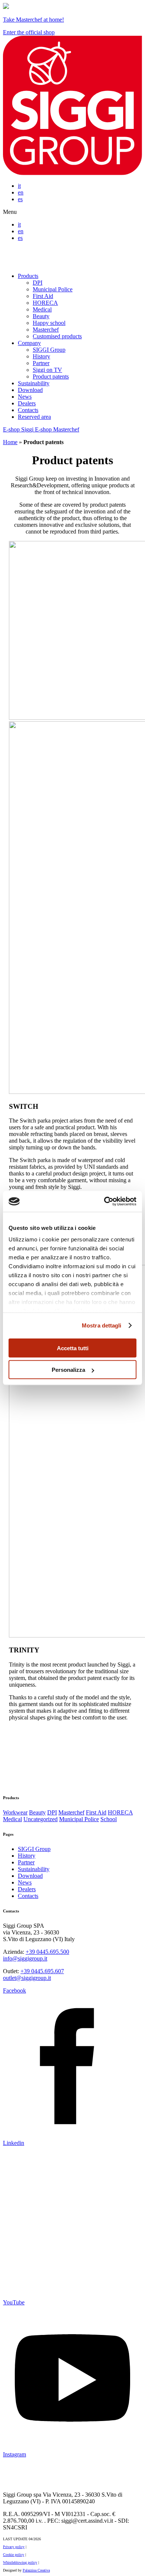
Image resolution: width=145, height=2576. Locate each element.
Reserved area (34, 417)
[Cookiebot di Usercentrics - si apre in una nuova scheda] (104, 1202)
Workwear (15, 1812)
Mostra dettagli (102, 1325)
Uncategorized (41, 1819)
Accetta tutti (73, 1348)
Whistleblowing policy (20, 2562)
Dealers (27, 403)
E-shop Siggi (19, 429)
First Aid (43, 296)
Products (28, 276)
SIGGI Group (49, 350)
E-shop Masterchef (57, 429)
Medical (42, 309)
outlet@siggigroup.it (27, 1978)
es (20, 199)
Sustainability (34, 383)
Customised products (57, 336)
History (41, 356)
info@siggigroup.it (25, 1958)
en (21, 192)
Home (10, 442)
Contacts (28, 410)
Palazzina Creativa (36, 2570)
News (25, 397)
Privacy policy (14, 2547)
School (109, 1819)
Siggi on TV (47, 370)
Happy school (49, 323)
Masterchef (46, 330)
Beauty (41, 316)
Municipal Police (53, 289)
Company (29, 343)
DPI (38, 283)
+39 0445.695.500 (47, 1952)
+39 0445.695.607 (42, 1971)
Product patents (51, 376)
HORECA (45, 303)
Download (30, 390)
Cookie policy (14, 2555)
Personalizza (68, 1370)
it (19, 186)
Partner (41, 363)
